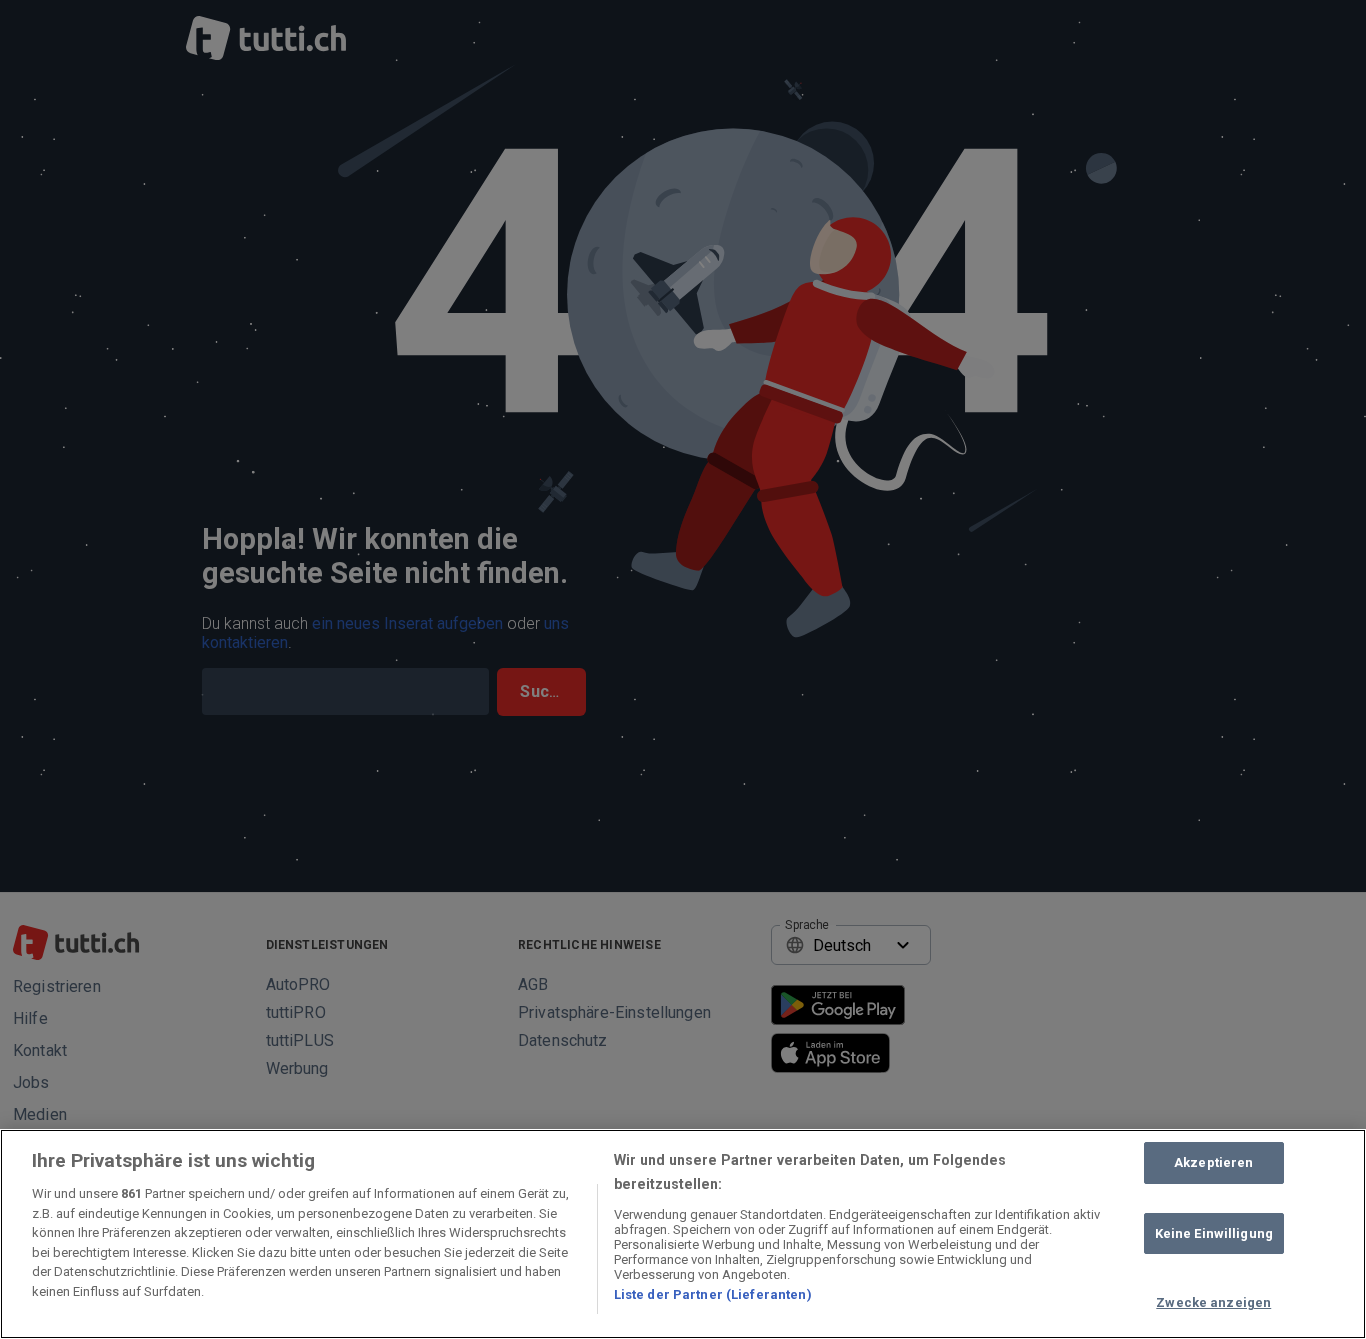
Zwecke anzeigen (1213, 1302)
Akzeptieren (1213, 1162)
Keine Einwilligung (1214, 1233)
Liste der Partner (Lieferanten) (713, 1294)
